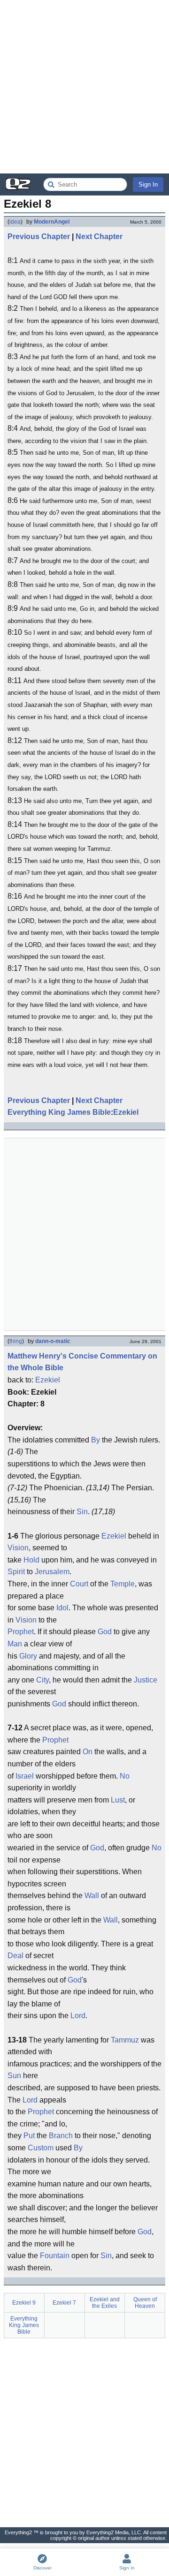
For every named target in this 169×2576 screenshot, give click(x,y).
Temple (123, 1584)
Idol (62, 1608)
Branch (61, 2136)
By (96, 1440)
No (125, 1776)
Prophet (21, 1632)
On (88, 1752)
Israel (25, 1776)
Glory (28, 1656)
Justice (146, 1680)
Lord (78, 2016)
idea (15, 222)
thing (16, 1341)
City (42, 1680)
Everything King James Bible (59, 1112)
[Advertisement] (84, 87)
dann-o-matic (53, 1341)
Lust (118, 1800)
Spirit (16, 1572)
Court (79, 1584)
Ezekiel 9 (24, 2303)
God (105, 1632)
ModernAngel (52, 222)
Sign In (148, 184)
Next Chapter (99, 237)
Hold (31, 1560)
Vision (18, 1548)
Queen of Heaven (145, 2303)
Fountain (55, 2256)
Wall (92, 1896)
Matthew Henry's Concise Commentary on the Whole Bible (82, 1362)
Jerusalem (52, 1572)
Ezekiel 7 (64, 2303)
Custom (41, 2148)
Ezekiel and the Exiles (105, 2303)
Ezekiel (126, 1112)
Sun (14, 2076)
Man (15, 1644)
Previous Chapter (39, 237)
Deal (15, 1956)
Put (29, 2136)
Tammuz (125, 2040)
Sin (82, 1512)
